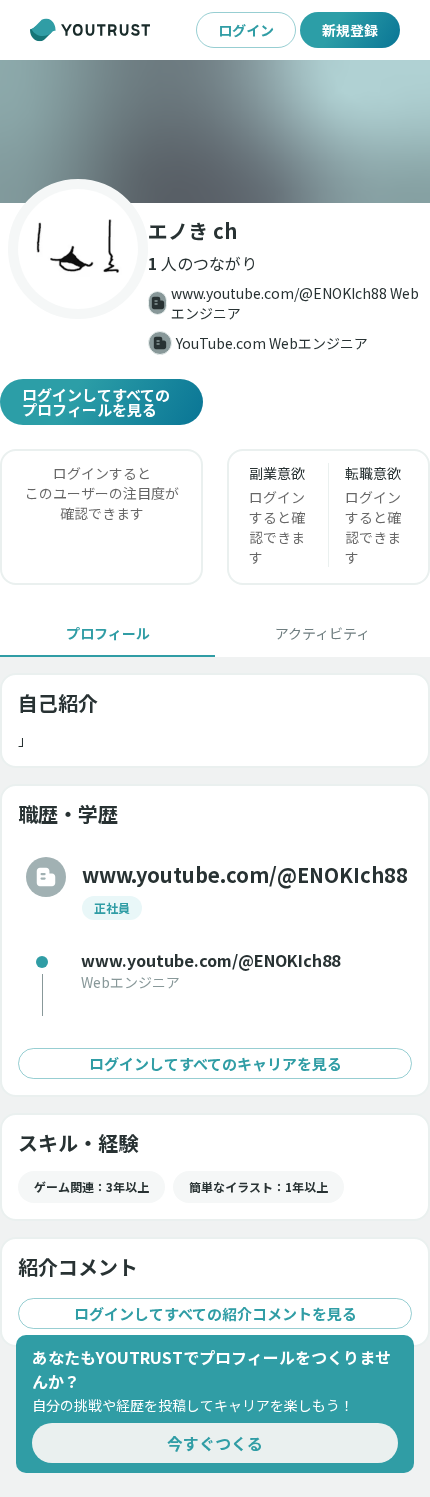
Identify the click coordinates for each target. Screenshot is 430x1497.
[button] (215, 131)
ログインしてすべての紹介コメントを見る (215, 1313)
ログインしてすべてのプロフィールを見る (96, 402)
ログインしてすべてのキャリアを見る (215, 1063)
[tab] (107, 633)
